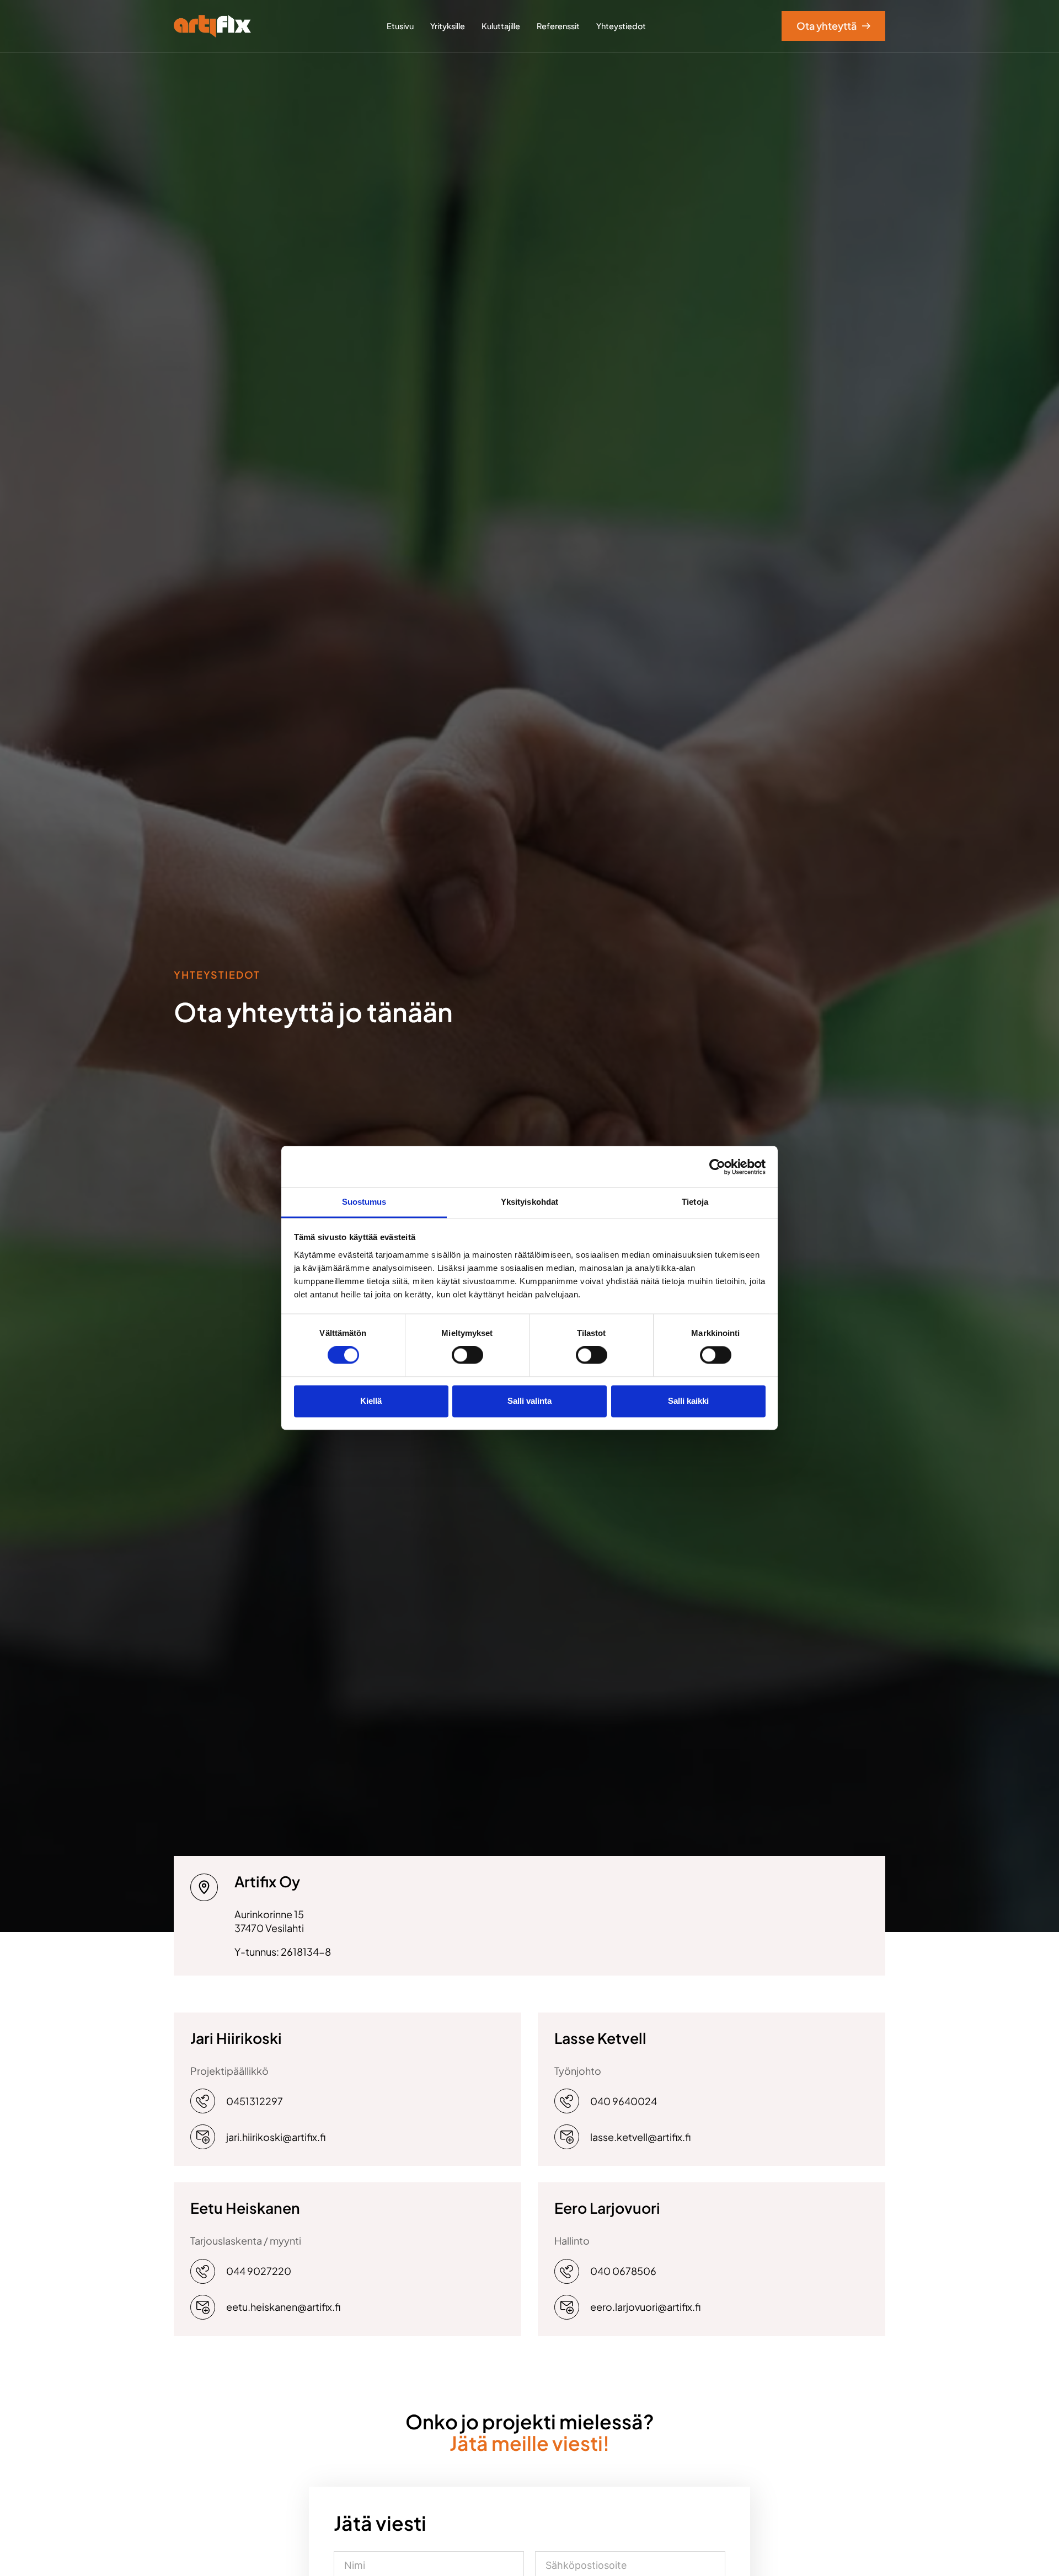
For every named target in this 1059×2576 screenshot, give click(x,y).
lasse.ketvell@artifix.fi (640, 2137)
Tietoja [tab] (695, 1202)
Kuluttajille (501, 26)
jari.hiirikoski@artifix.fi (276, 2137)
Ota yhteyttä (827, 26)
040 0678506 (623, 2271)
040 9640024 (624, 2101)
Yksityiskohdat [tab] (529, 1202)
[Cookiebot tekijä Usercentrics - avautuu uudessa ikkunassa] (717, 1167)
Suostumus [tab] (364, 1202)
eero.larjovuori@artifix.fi (645, 2307)
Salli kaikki (688, 1401)
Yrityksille (448, 26)
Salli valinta (529, 1401)
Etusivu (400, 26)
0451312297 (255, 2101)
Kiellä (371, 1401)
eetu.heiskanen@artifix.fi (283, 2307)
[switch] (467, 1355)
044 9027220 (259, 2271)
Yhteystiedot (621, 26)
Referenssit (558, 26)
